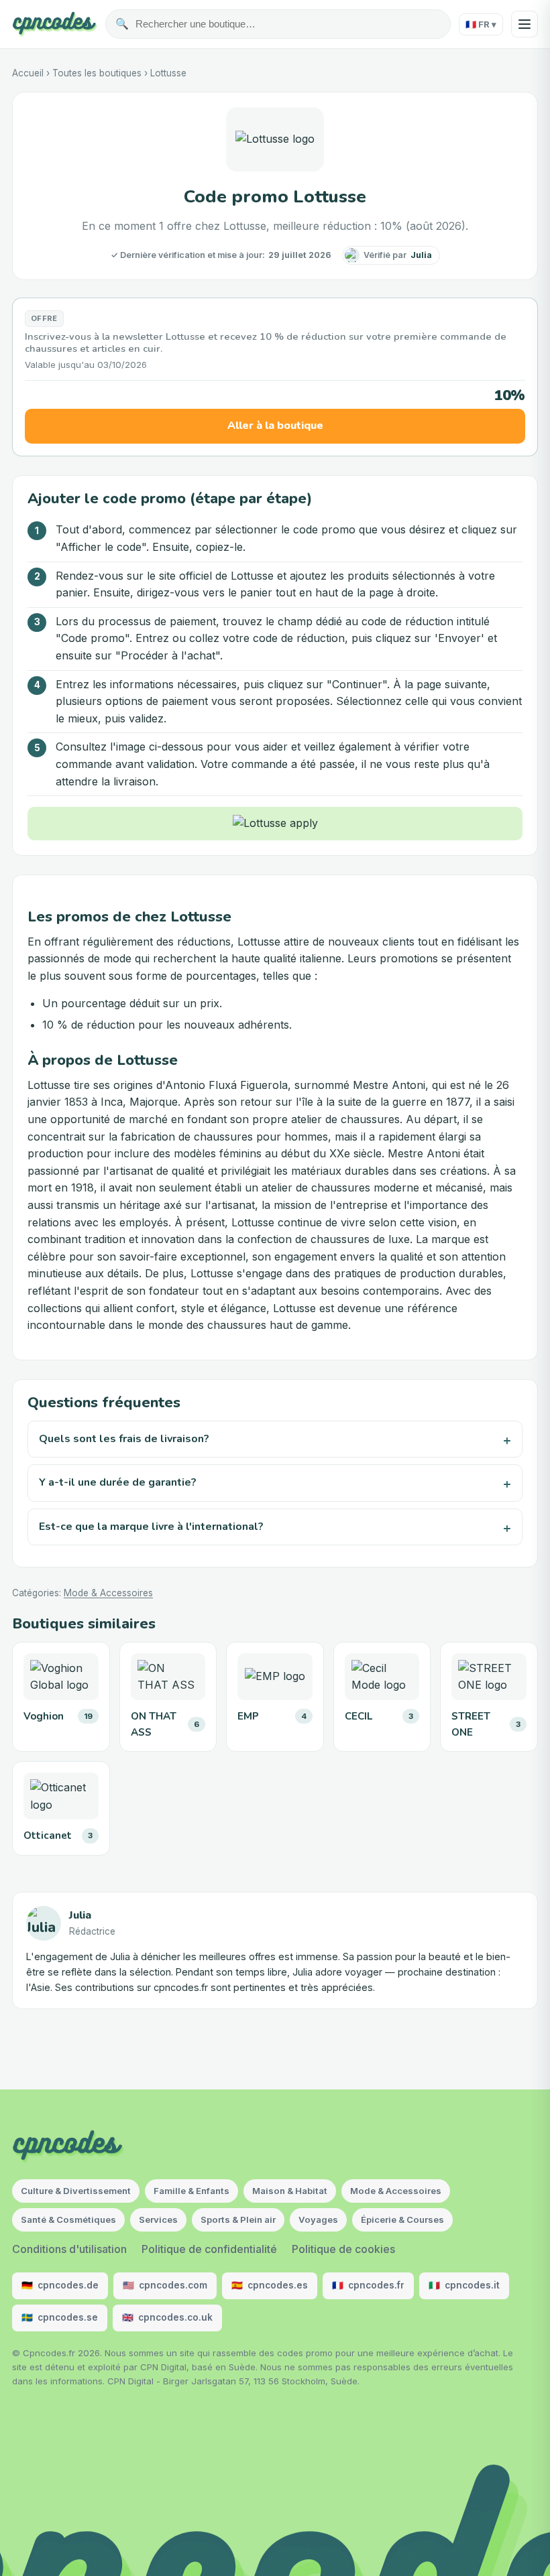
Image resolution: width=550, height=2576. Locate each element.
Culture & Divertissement (76, 2191)
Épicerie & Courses (402, 2219)
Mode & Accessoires (108, 1593)
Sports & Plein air (238, 2219)
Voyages (318, 2219)
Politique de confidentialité (209, 2249)
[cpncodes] (55, 24)
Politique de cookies (343, 2249)
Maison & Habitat (290, 2191)
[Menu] (525, 24)
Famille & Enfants (191, 2191)
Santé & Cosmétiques (68, 2219)
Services (158, 2219)
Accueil (28, 73)
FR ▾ (481, 24)
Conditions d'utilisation (69, 2249)
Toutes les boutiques (97, 73)
